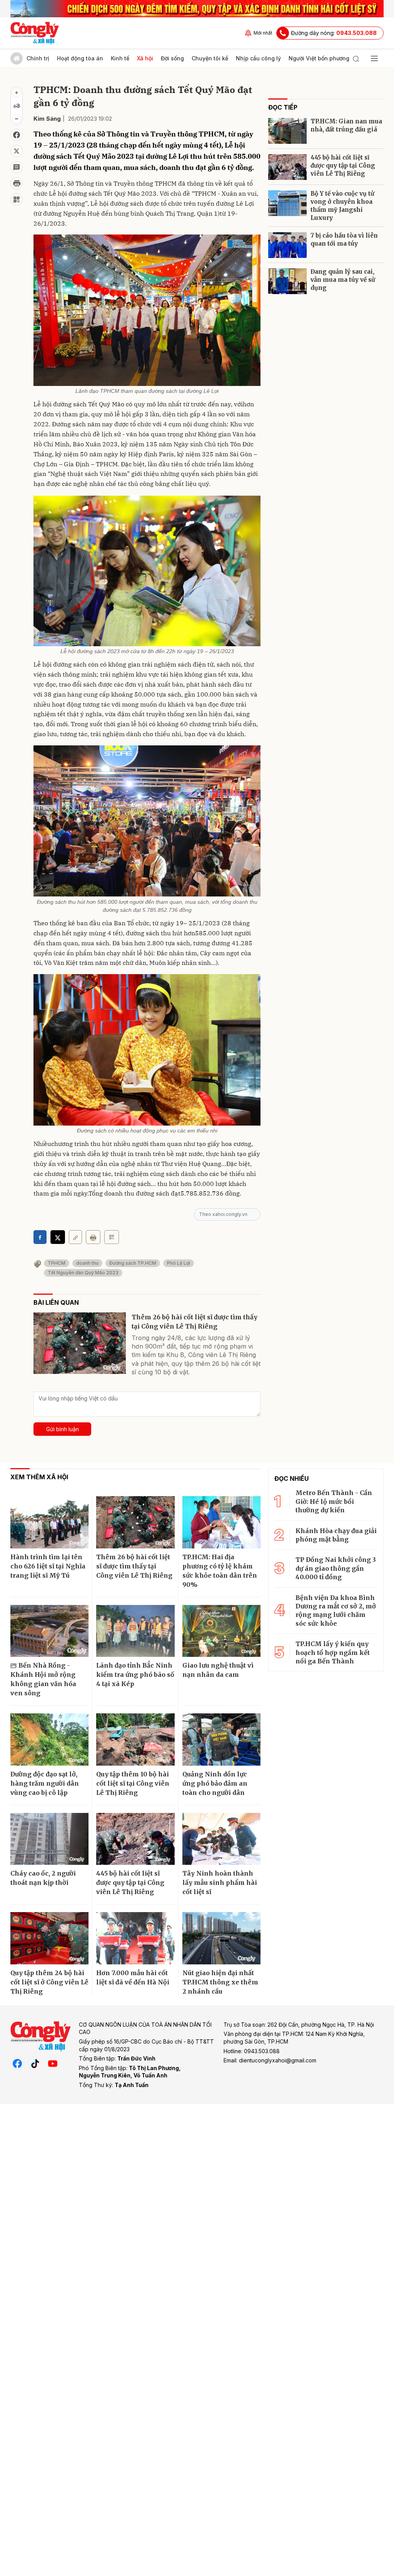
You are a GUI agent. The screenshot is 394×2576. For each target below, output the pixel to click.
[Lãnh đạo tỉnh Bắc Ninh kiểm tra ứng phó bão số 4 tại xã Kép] (135, 1631)
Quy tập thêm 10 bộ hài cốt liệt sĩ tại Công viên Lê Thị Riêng (133, 1783)
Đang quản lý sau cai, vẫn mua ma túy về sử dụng (343, 280)
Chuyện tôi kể (210, 58)
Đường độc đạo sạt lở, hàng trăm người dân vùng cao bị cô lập (45, 1783)
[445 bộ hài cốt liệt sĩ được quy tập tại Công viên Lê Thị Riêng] (287, 167)
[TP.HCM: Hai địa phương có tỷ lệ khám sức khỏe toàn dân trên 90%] (221, 1522)
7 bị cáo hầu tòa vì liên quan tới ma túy (344, 239)
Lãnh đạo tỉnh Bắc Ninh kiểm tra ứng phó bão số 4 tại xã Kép (135, 1675)
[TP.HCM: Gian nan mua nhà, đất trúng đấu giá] (287, 131)
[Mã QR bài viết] (17, 200)
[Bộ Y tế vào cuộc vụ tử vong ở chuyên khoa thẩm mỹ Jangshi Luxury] (287, 203)
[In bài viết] (17, 183)
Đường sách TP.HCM (133, 1263)
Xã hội (145, 58)
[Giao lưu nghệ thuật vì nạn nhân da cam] (221, 1631)
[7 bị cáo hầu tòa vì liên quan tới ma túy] (287, 245)
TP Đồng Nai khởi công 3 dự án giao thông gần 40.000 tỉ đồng (336, 1568)
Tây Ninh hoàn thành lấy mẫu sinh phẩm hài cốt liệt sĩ (220, 1883)
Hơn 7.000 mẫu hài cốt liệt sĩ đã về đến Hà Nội (133, 1977)
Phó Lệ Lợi (179, 1263)
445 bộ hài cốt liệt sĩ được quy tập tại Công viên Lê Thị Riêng (343, 165)
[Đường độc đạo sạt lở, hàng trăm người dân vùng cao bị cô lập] (49, 1740)
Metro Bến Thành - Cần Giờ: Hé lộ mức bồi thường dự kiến (334, 1501)
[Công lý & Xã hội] (35, 33)
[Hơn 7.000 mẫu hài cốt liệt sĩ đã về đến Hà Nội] (135, 1938)
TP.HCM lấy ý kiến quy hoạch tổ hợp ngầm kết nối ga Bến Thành (333, 1652)
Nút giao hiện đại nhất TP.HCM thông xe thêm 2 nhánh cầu (220, 1982)
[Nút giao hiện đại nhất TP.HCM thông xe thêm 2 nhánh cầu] (221, 1938)
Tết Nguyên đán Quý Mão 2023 (83, 1273)
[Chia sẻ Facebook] (17, 135)
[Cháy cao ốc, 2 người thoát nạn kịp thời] (49, 1839)
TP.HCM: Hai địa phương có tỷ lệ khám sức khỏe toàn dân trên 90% (220, 1571)
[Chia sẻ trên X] (17, 151)
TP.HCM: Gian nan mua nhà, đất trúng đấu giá (346, 125)
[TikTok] (35, 2063)
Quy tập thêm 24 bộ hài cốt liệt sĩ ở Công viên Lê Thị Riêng (49, 1982)
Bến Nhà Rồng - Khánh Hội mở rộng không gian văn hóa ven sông (43, 1679)
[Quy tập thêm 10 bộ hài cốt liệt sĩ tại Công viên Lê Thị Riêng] (135, 1740)
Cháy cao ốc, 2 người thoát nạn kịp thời (43, 1878)
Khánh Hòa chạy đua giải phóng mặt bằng (336, 1535)
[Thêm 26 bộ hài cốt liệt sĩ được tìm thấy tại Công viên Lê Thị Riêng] (80, 1343)
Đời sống (172, 58)
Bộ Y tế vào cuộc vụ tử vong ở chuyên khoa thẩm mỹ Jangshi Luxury (342, 206)
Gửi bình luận (63, 1429)
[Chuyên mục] (374, 58)
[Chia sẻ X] (58, 1237)
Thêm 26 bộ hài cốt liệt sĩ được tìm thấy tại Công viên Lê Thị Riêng (194, 1322)
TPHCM (57, 1263)
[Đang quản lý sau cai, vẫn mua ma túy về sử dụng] (287, 281)
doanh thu (87, 1263)
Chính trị (38, 58)
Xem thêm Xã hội (39, 1477)
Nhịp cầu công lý (258, 58)
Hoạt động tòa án (80, 58)
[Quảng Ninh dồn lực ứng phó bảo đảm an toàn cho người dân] (221, 1740)
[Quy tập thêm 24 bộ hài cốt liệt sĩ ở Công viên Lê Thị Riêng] (49, 1938)
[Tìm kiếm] (356, 58)
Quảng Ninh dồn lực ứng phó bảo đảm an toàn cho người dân (215, 1783)
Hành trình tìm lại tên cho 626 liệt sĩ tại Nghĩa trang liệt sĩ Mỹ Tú (48, 1566)
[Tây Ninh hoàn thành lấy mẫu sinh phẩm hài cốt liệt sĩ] (221, 1839)
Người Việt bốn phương (319, 58)
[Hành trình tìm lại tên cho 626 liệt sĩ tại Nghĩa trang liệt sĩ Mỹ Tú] (49, 1522)
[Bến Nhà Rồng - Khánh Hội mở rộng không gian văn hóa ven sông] (49, 1631)
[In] (93, 1237)
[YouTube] (53, 2063)
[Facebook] (17, 2063)
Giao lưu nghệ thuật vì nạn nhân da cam (218, 1670)
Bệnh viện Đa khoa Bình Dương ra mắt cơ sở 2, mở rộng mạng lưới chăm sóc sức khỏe (336, 1611)
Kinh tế (120, 58)
